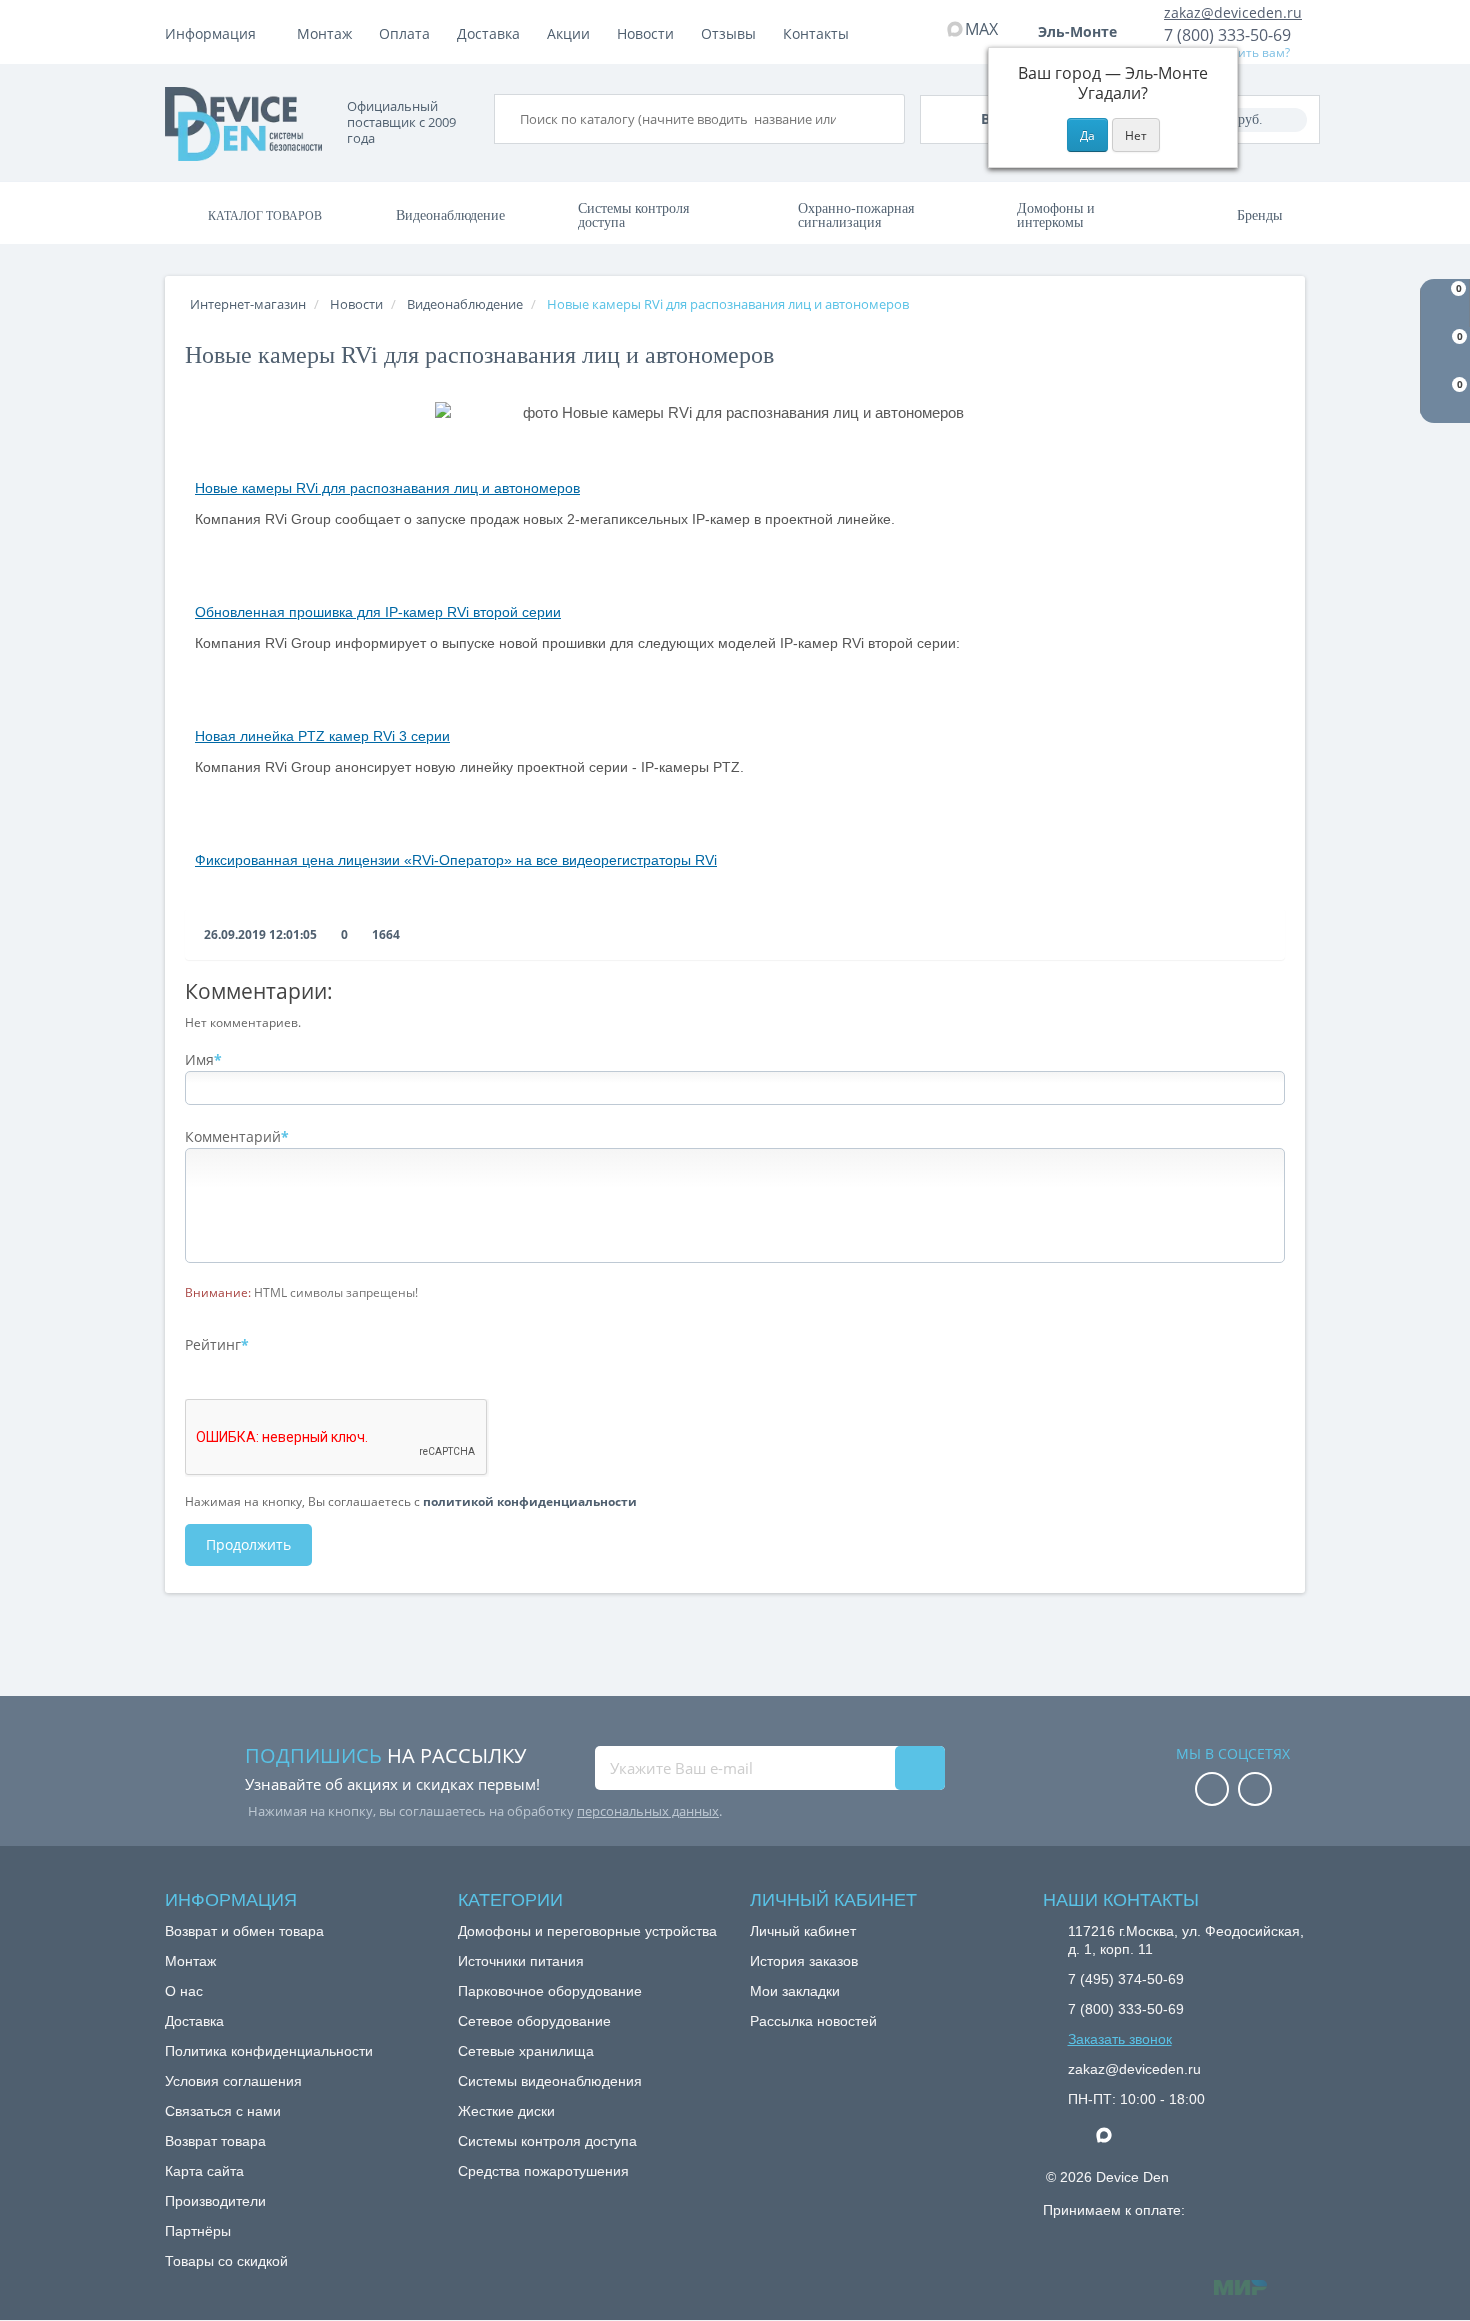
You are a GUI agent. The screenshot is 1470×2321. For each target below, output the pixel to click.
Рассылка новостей (813, 2021)
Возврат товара (215, 2141)
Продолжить (248, 1544)
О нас (184, 1991)
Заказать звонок (1120, 2039)
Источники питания (521, 1961)
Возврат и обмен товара (244, 1931)
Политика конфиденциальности (269, 2051)
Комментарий (233, 1136)
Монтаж (324, 33)
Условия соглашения (233, 2081)
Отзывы (728, 33)
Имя (199, 1059)
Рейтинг (213, 1344)
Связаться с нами (223, 2111)
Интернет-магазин (248, 304)
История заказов (804, 1961)
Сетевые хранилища (526, 2051)
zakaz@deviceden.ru (1233, 12)
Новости (645, 33)
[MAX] (1114, 2130)
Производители (215, 2201)
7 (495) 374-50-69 (1126, 1979)
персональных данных (648, 1811)
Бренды (1259, 215)
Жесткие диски (506, 2111)
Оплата (404, 33)
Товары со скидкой (226, 2261)
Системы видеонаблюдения (550, 2081)
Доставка (488, 33)
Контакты (816, 33)
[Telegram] (1078, 2136)
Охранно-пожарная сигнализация (856, 215)
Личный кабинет (803, 1931)
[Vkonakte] (1255, 1790)
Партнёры (198, 2231)
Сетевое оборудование (534, 2021)
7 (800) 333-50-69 (1227, 35)
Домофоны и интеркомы (1056, 215)
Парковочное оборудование (550, 1991)
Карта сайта (204, 2171)
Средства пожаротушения (543, 2171)
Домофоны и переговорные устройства (587, 1931)
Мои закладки (795, 1991)
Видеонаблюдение (450, 215)
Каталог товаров (265, 216)
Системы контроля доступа (633, 215)
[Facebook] (1212, 1790)
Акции (568, 33)
